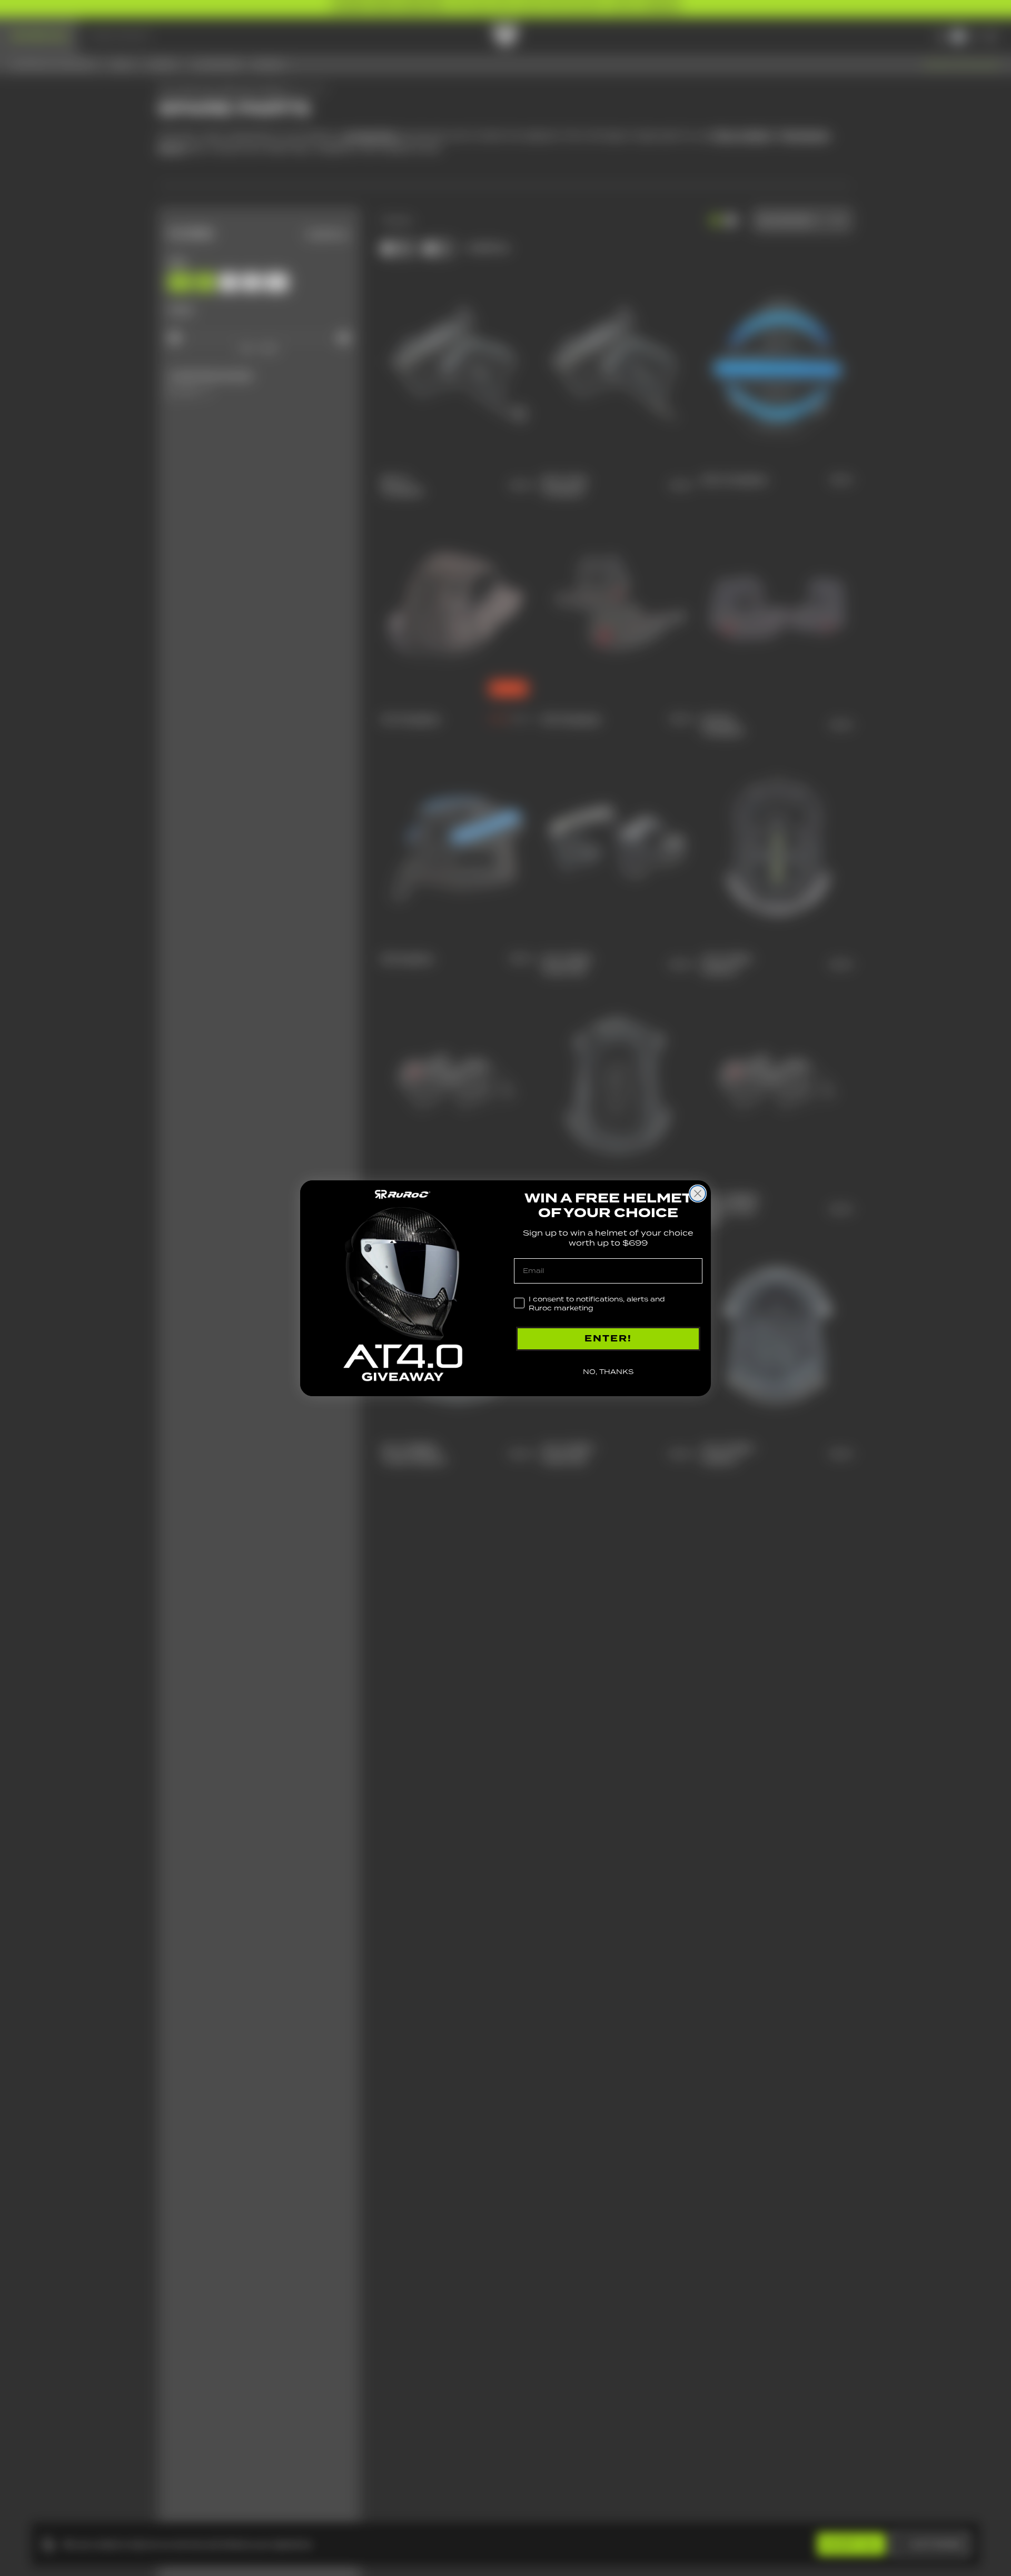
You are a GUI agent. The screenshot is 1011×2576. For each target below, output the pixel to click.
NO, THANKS (608, 1372)
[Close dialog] (698, 1193)
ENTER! (608, 1339)
